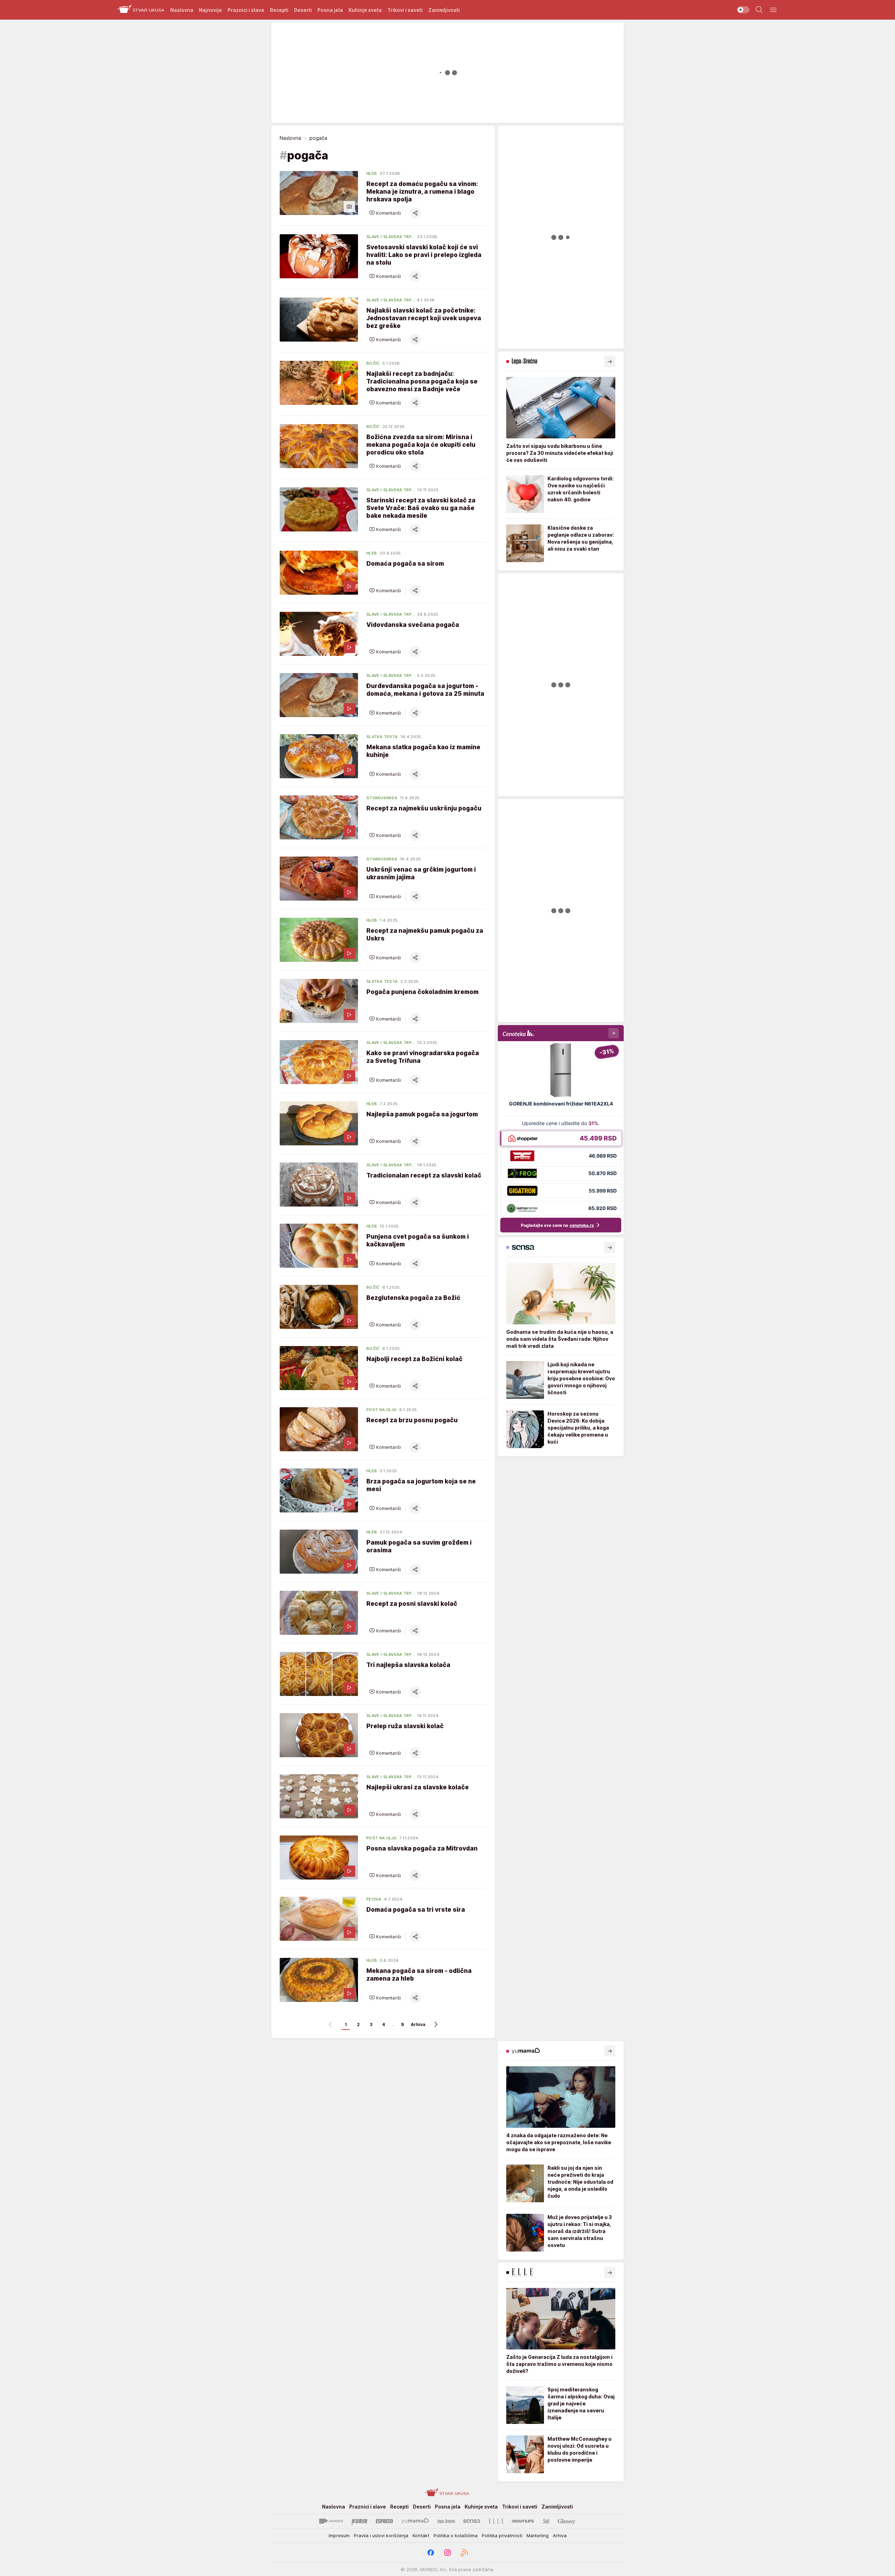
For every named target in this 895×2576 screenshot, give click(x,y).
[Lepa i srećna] (446, 2521)
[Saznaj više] (610, 362)
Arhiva (418, 2024)
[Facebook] (431, 2553)
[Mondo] (331, 2521)
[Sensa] (472, 2521)
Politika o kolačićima (456, 2535)
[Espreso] (384, 2521)
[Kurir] (359, 2521)
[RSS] (464, 2553)
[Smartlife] (523, 2521)
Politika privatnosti (502, 2535)
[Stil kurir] (546, 2521)
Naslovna (290, 138)
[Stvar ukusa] (141, 10)
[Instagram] (447, 2553)
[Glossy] (567, 2521)
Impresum (339, 2535)
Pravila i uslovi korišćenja (381, 2535)
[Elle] (496, 2521)
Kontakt (421, 2535)
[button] (385, 213)
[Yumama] (415, 2521)
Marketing (538, 2535)
